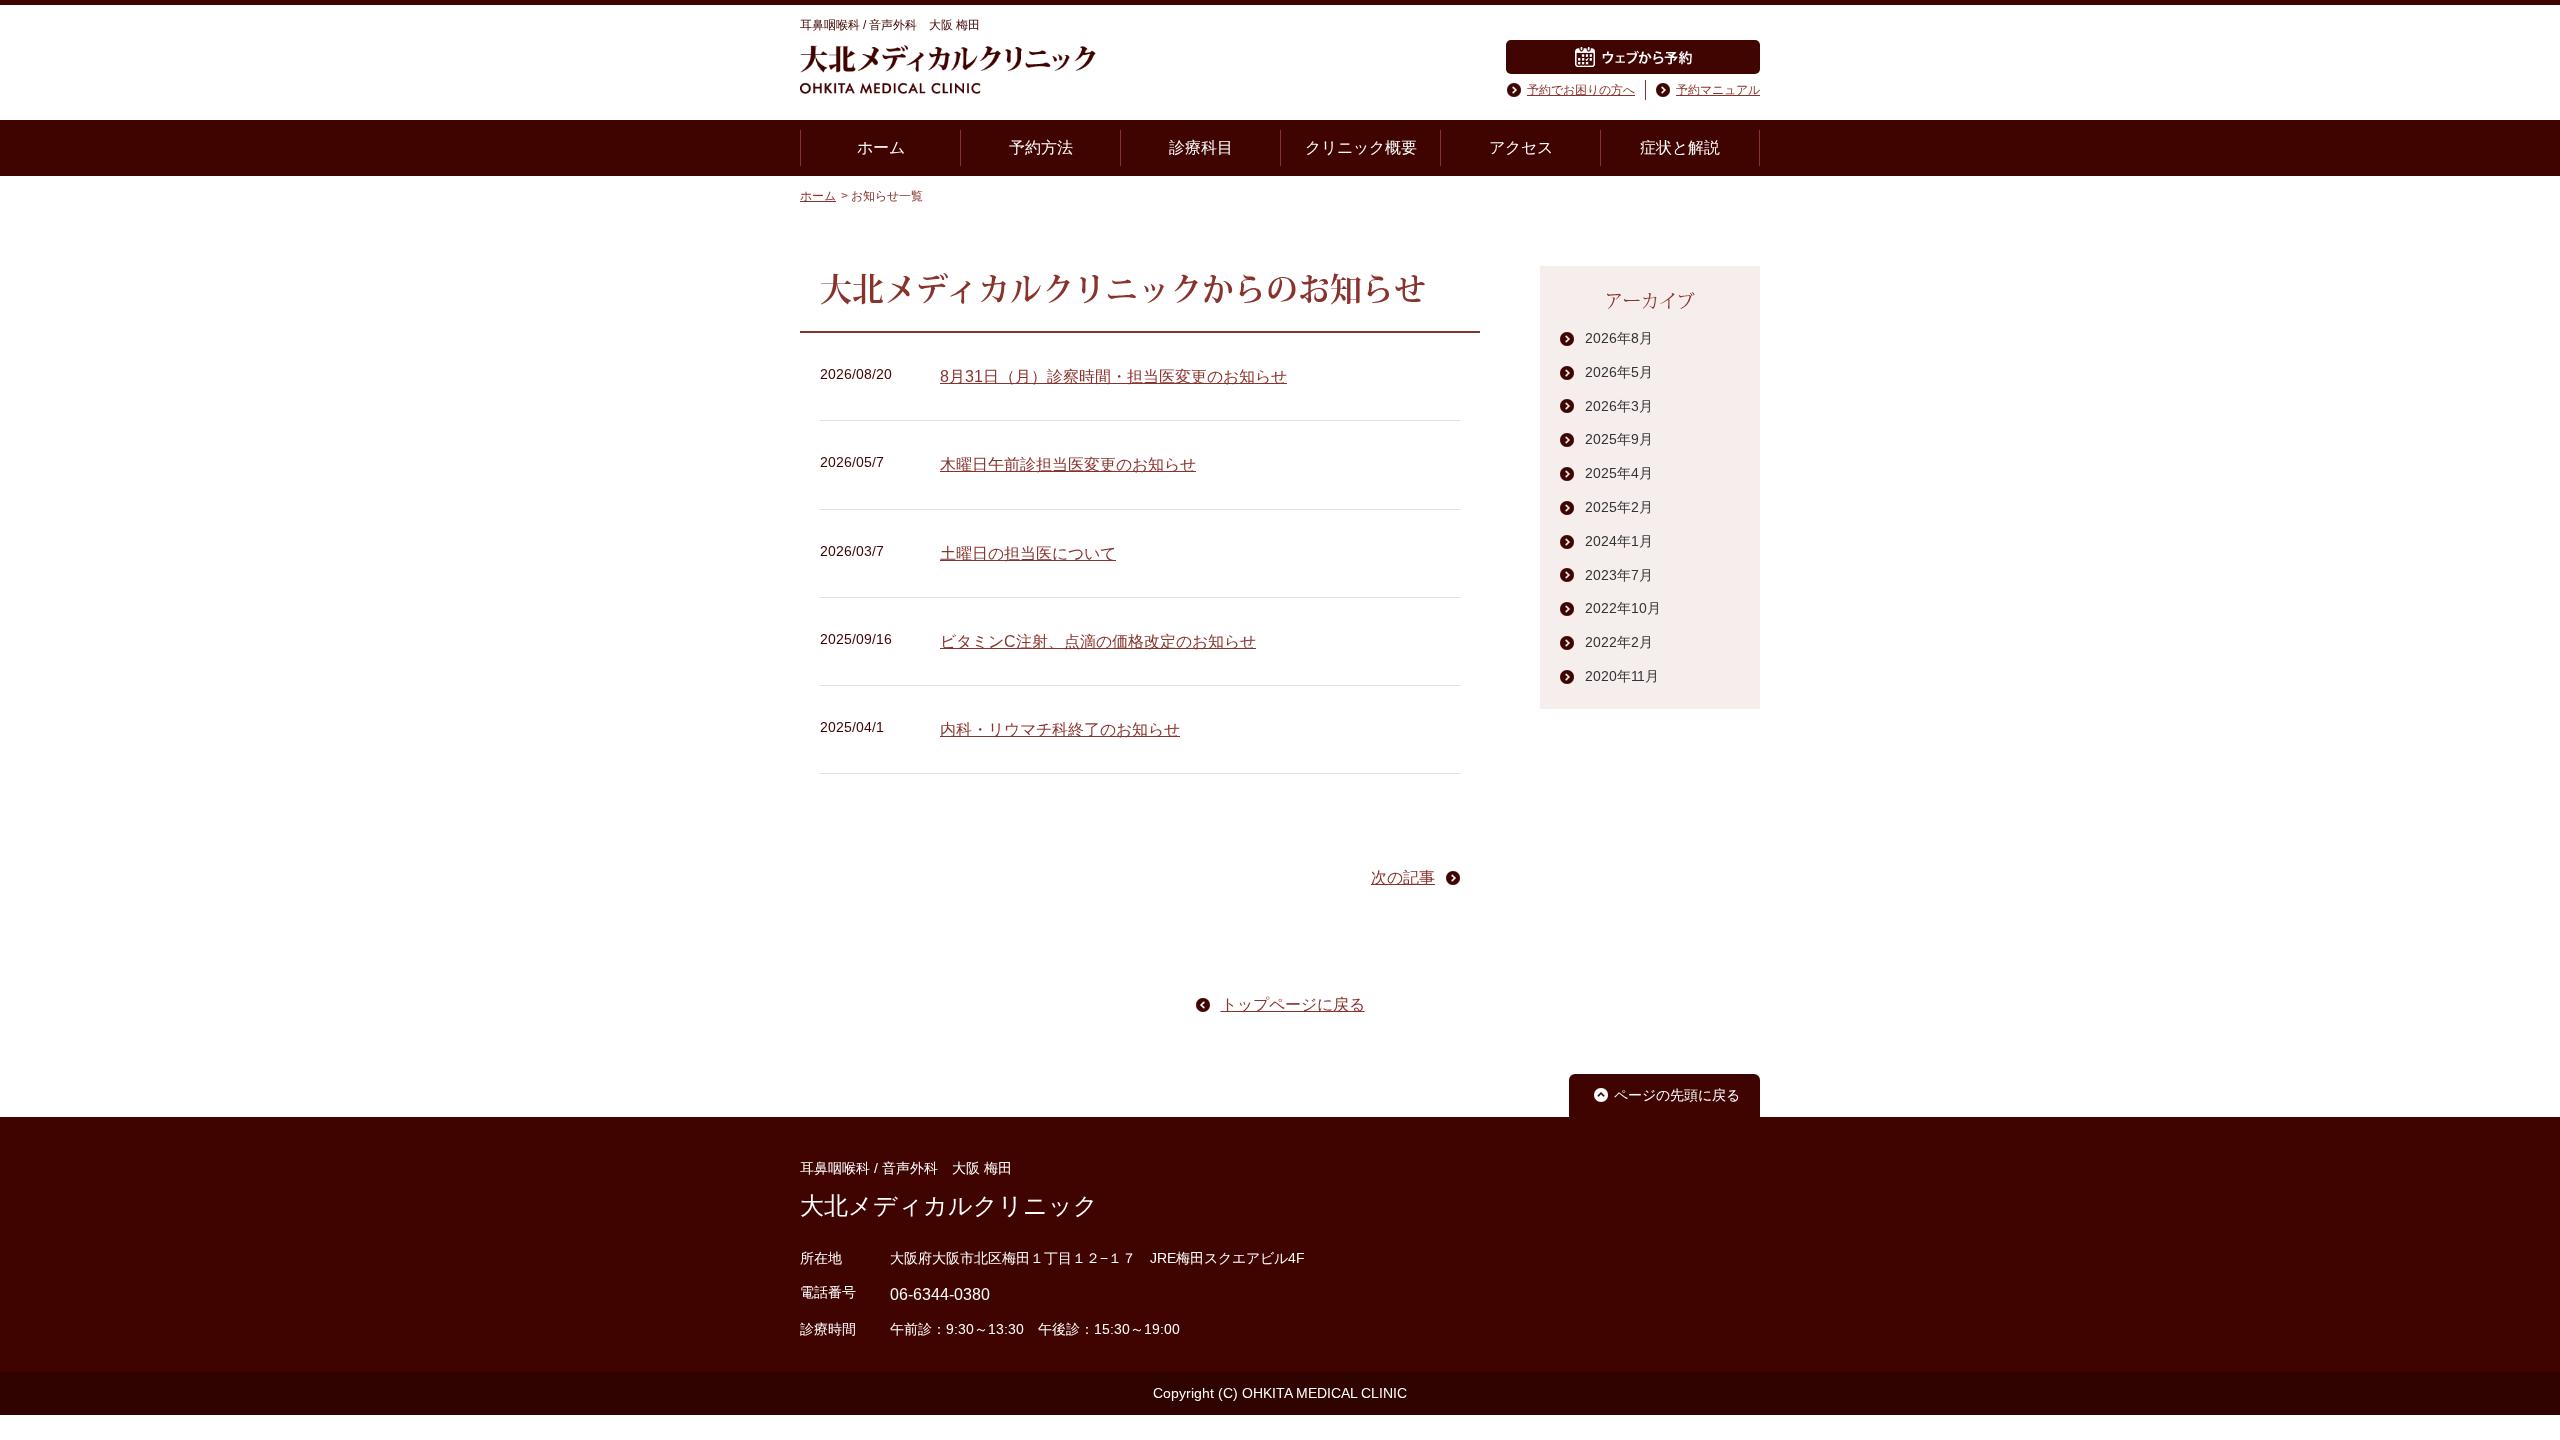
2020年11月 (1622, 676)
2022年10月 (1623, 608)
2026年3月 (1619, 406)
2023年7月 (1619, 575)
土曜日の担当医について (1028, 553)
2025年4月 (1619, 473)
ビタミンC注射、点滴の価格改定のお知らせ (1098, 641)
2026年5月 (1619, 372)
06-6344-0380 (940, 1294)
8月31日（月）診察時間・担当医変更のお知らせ (1113, 376)
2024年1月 (1619, 541)
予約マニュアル (1718, 90)
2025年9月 (1619, 439)
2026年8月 (1619, 338)
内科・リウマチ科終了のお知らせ (1060, 729)
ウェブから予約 (1633, 57)
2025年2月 (1619, 507)
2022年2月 (1619, 642)
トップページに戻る (1293, 1004)
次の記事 (1403, 877)
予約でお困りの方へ (1581, 90)
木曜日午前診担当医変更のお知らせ (1068, 464)
